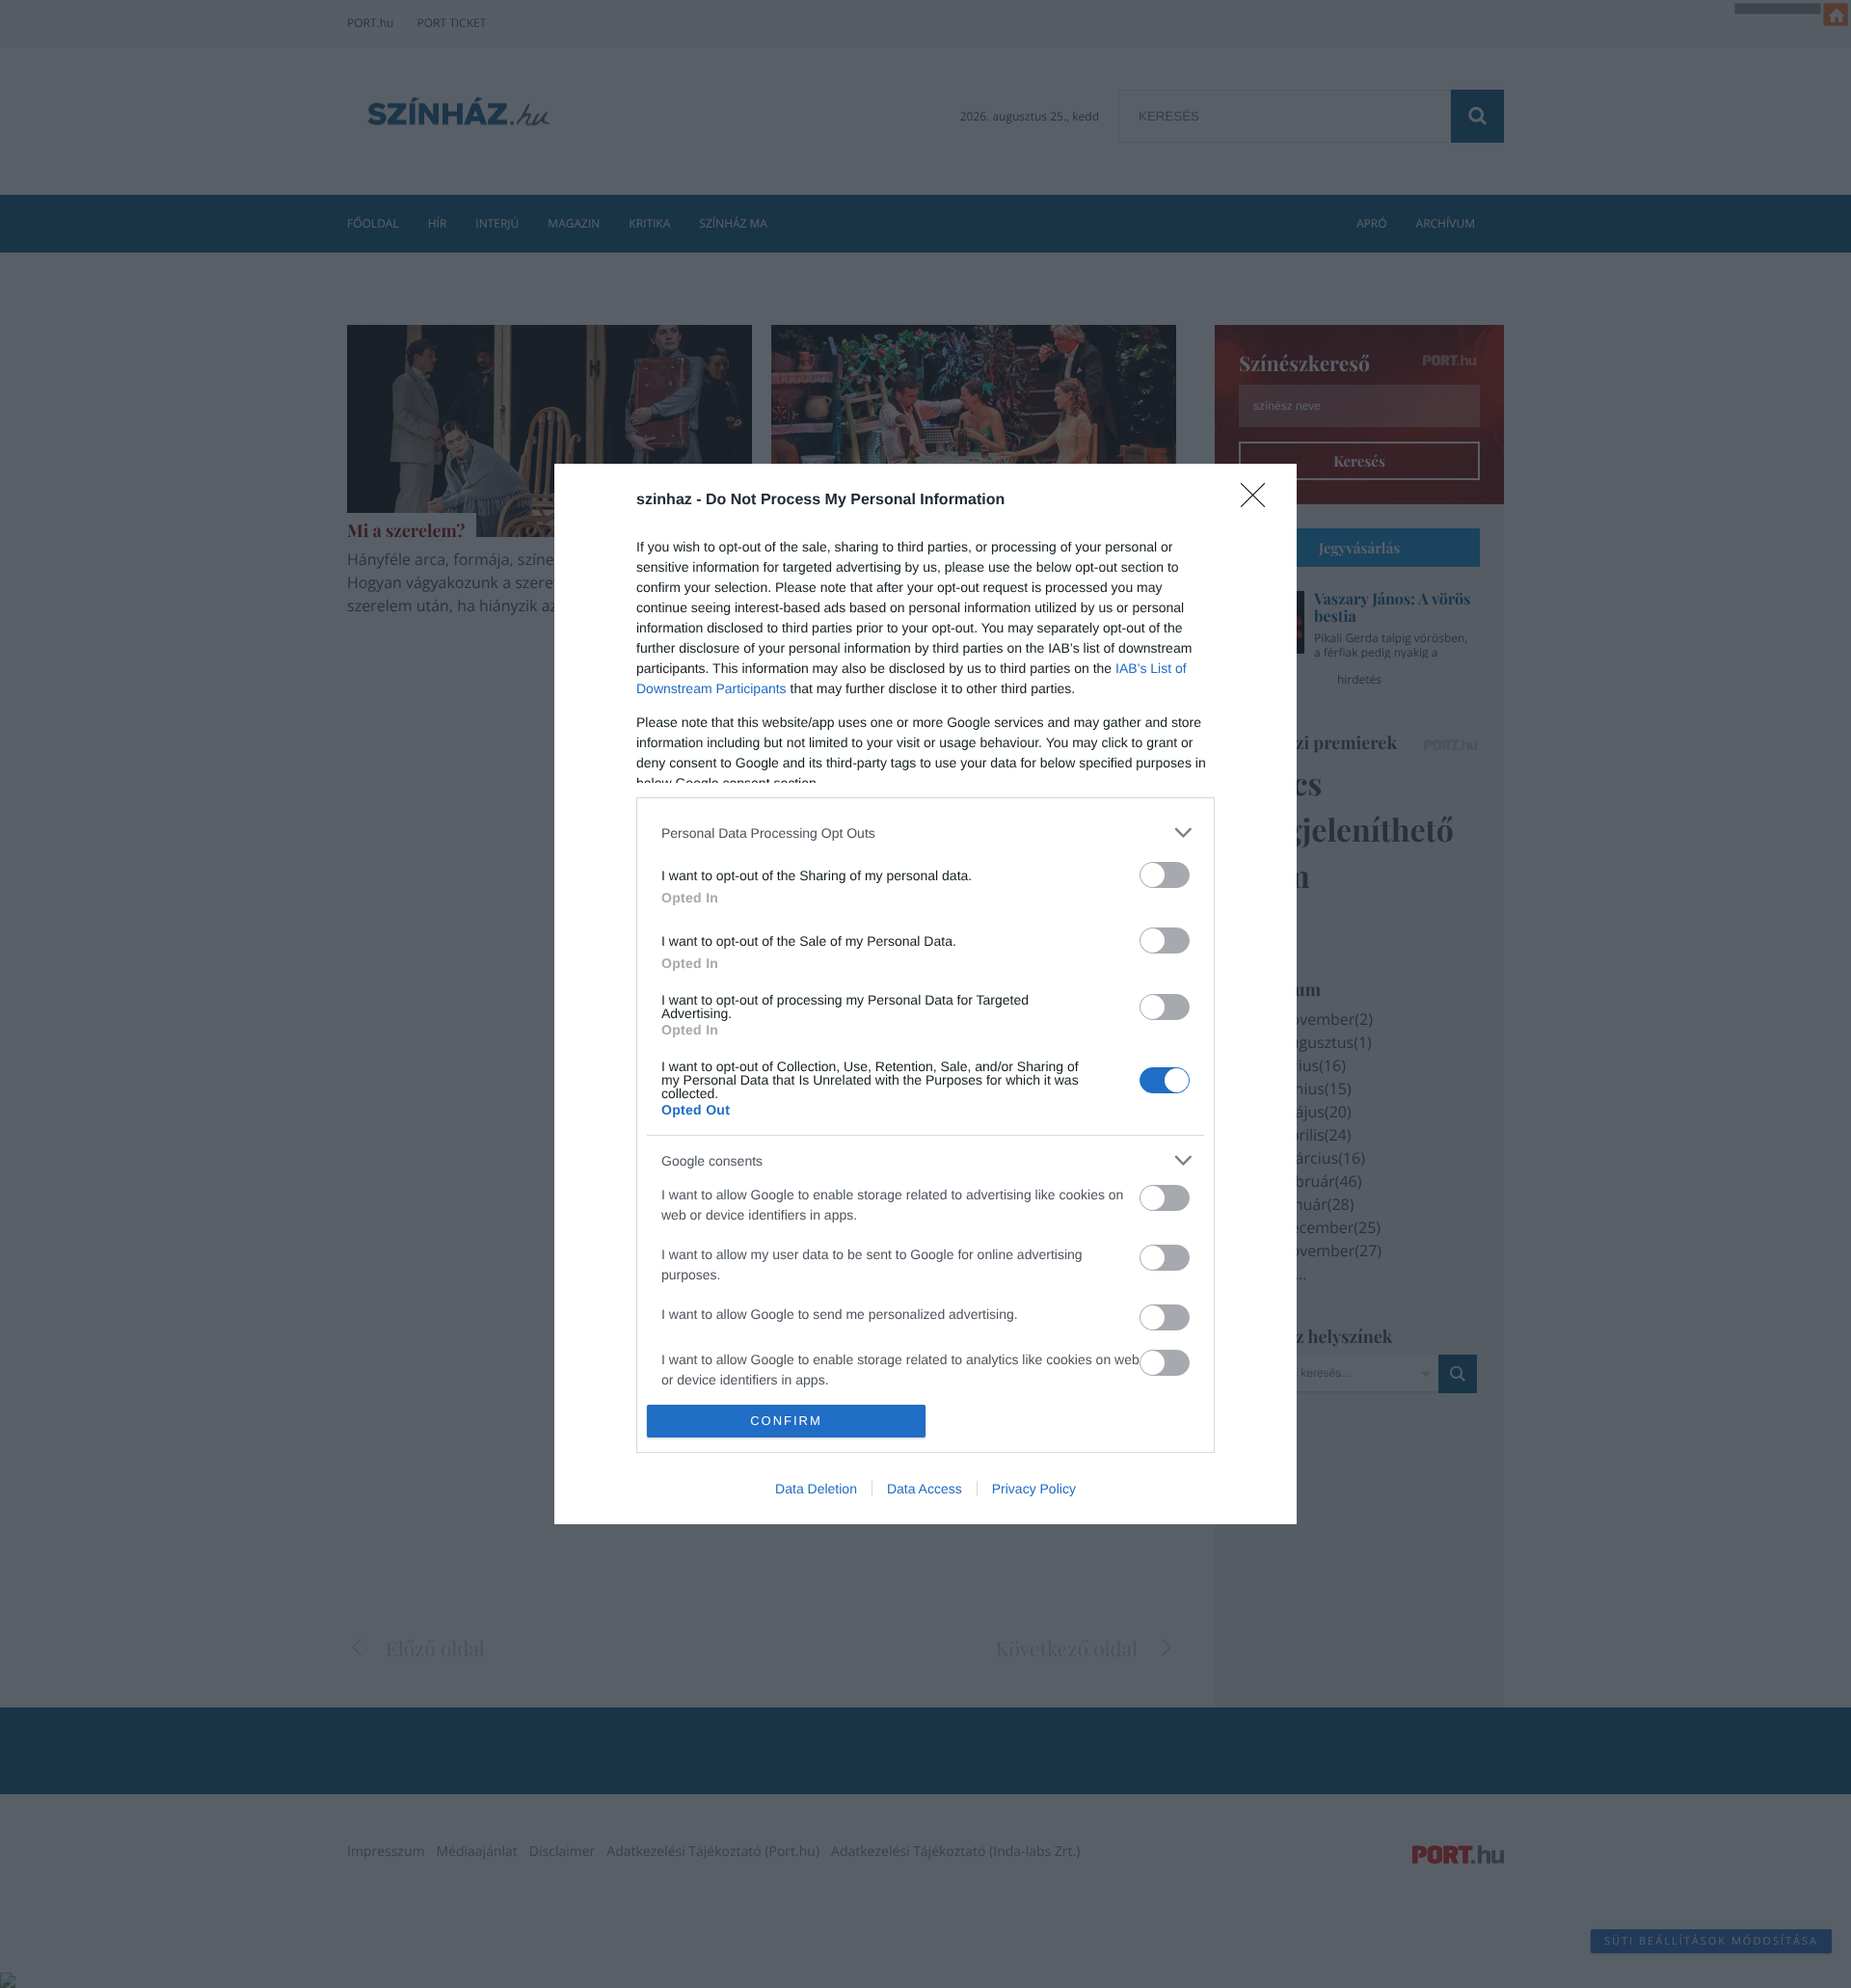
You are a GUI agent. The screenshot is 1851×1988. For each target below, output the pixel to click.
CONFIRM (786, 1421)
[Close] (1259, 501)
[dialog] (925, 994)
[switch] (1165, 875)
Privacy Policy (1034, 1489)
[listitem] (925, 833)
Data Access (925, 1489)
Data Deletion (816, 1489)
